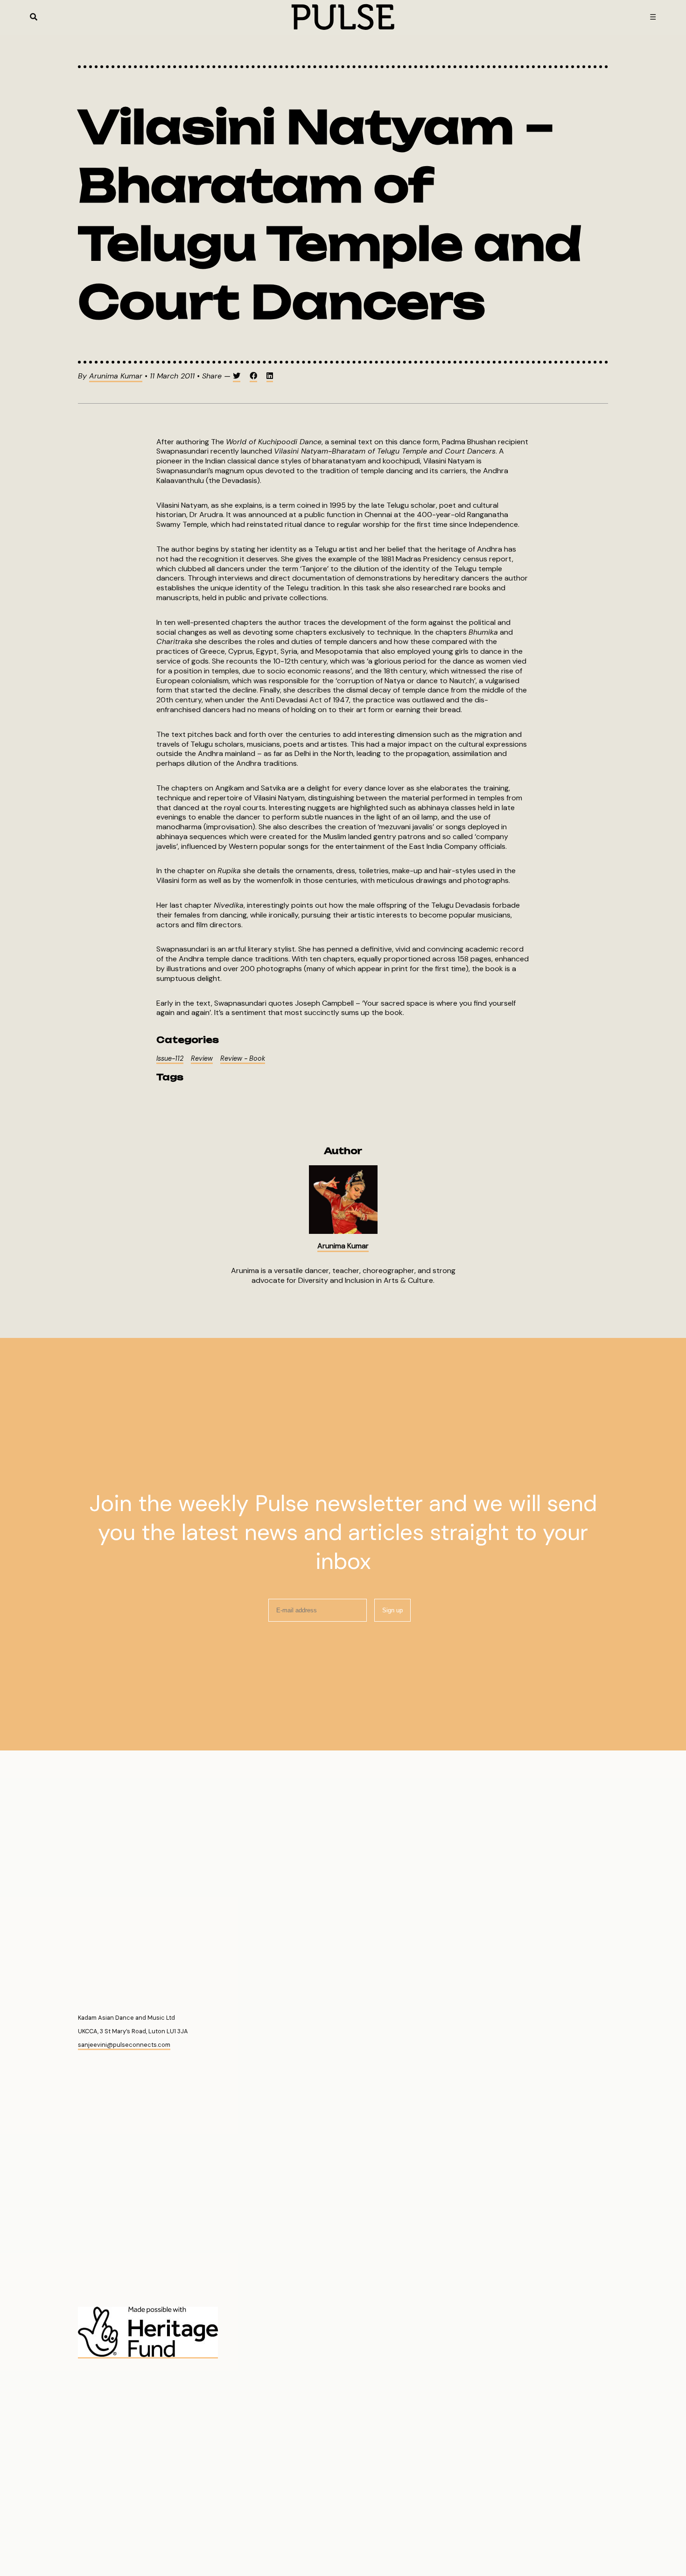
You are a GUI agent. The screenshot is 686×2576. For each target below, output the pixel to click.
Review (202, 1058)
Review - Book (243, 1058)
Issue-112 (170, 1058)
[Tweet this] (237, 377)
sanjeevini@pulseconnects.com (124, 2045)
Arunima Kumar (116, 376)
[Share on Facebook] (253, 377)
